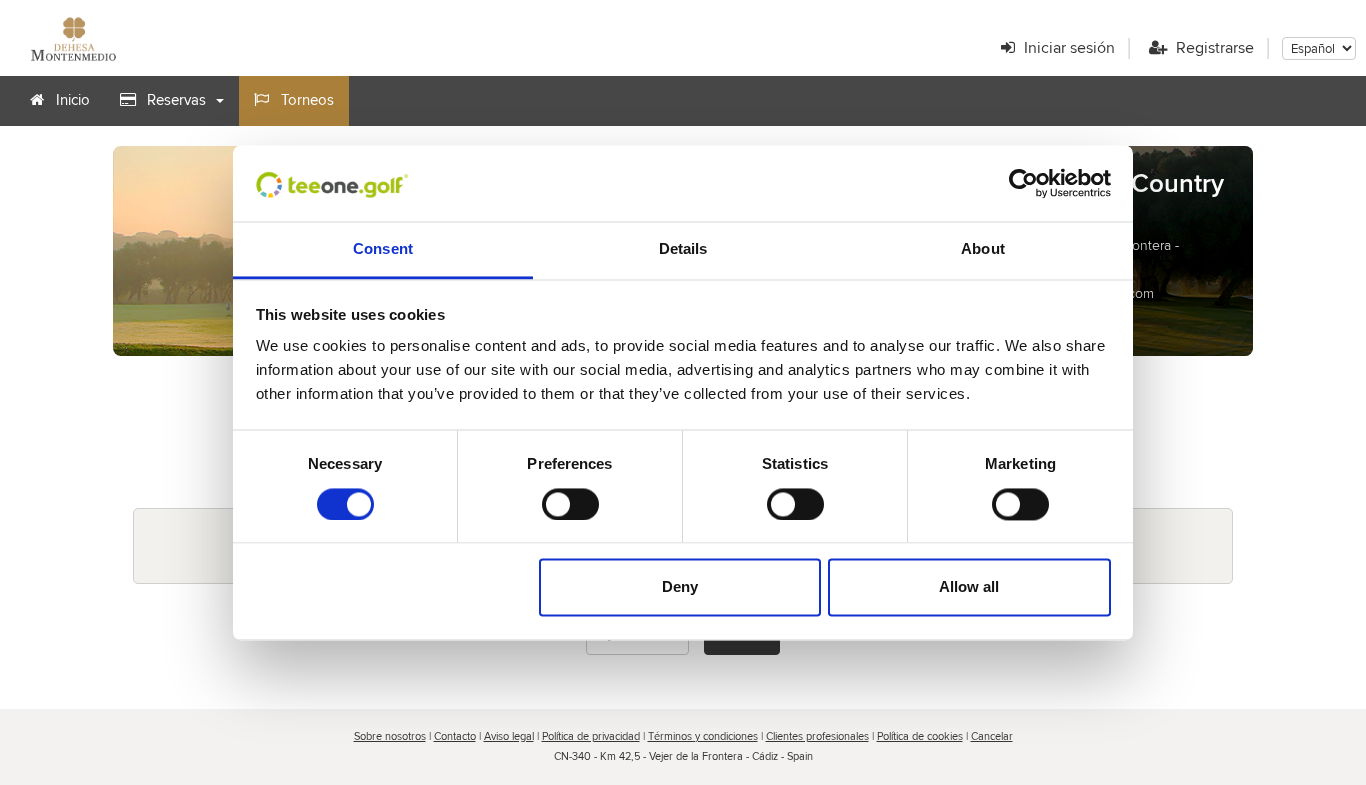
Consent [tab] (383, 249)
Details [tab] (683, 249)
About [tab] (983, 249)
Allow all (969, 587)
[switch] (570, 504)
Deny (680, 587)
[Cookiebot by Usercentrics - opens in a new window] (1023, 183)
